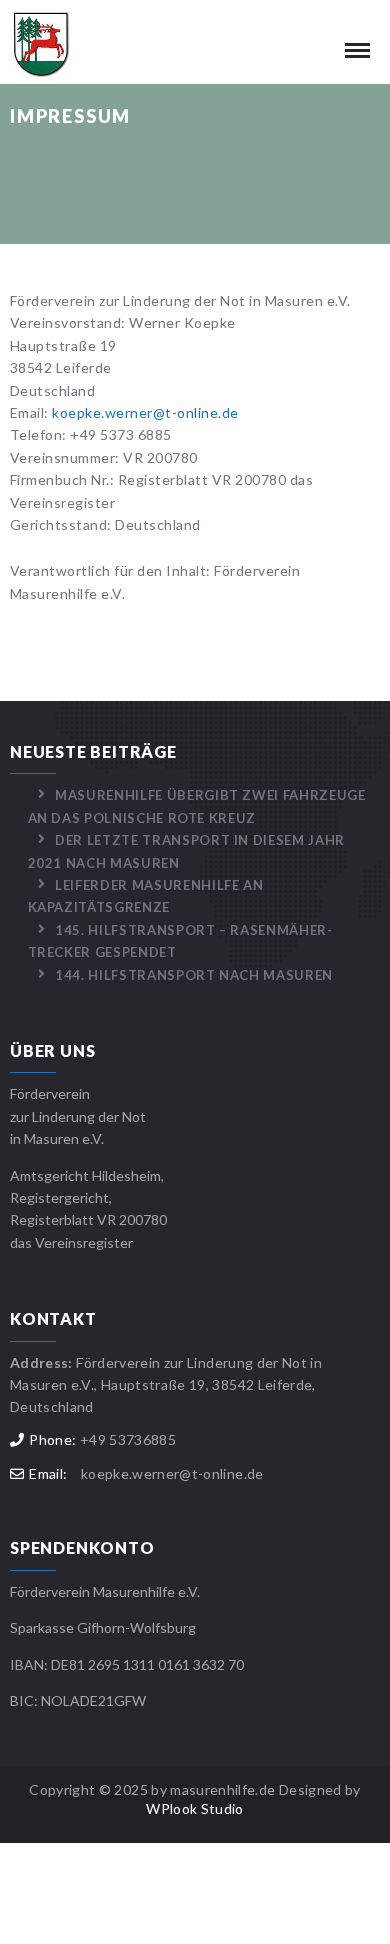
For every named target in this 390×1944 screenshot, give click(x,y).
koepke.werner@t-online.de (145, 412)
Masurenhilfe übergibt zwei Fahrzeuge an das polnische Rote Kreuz (197, 806)
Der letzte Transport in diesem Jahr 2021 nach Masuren (186, 851)
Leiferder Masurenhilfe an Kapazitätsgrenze (146, 896)
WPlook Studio (195, 1808)
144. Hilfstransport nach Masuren (194, 975)
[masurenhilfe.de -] (70, 44)
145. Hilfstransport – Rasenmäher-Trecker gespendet (180, 941)
